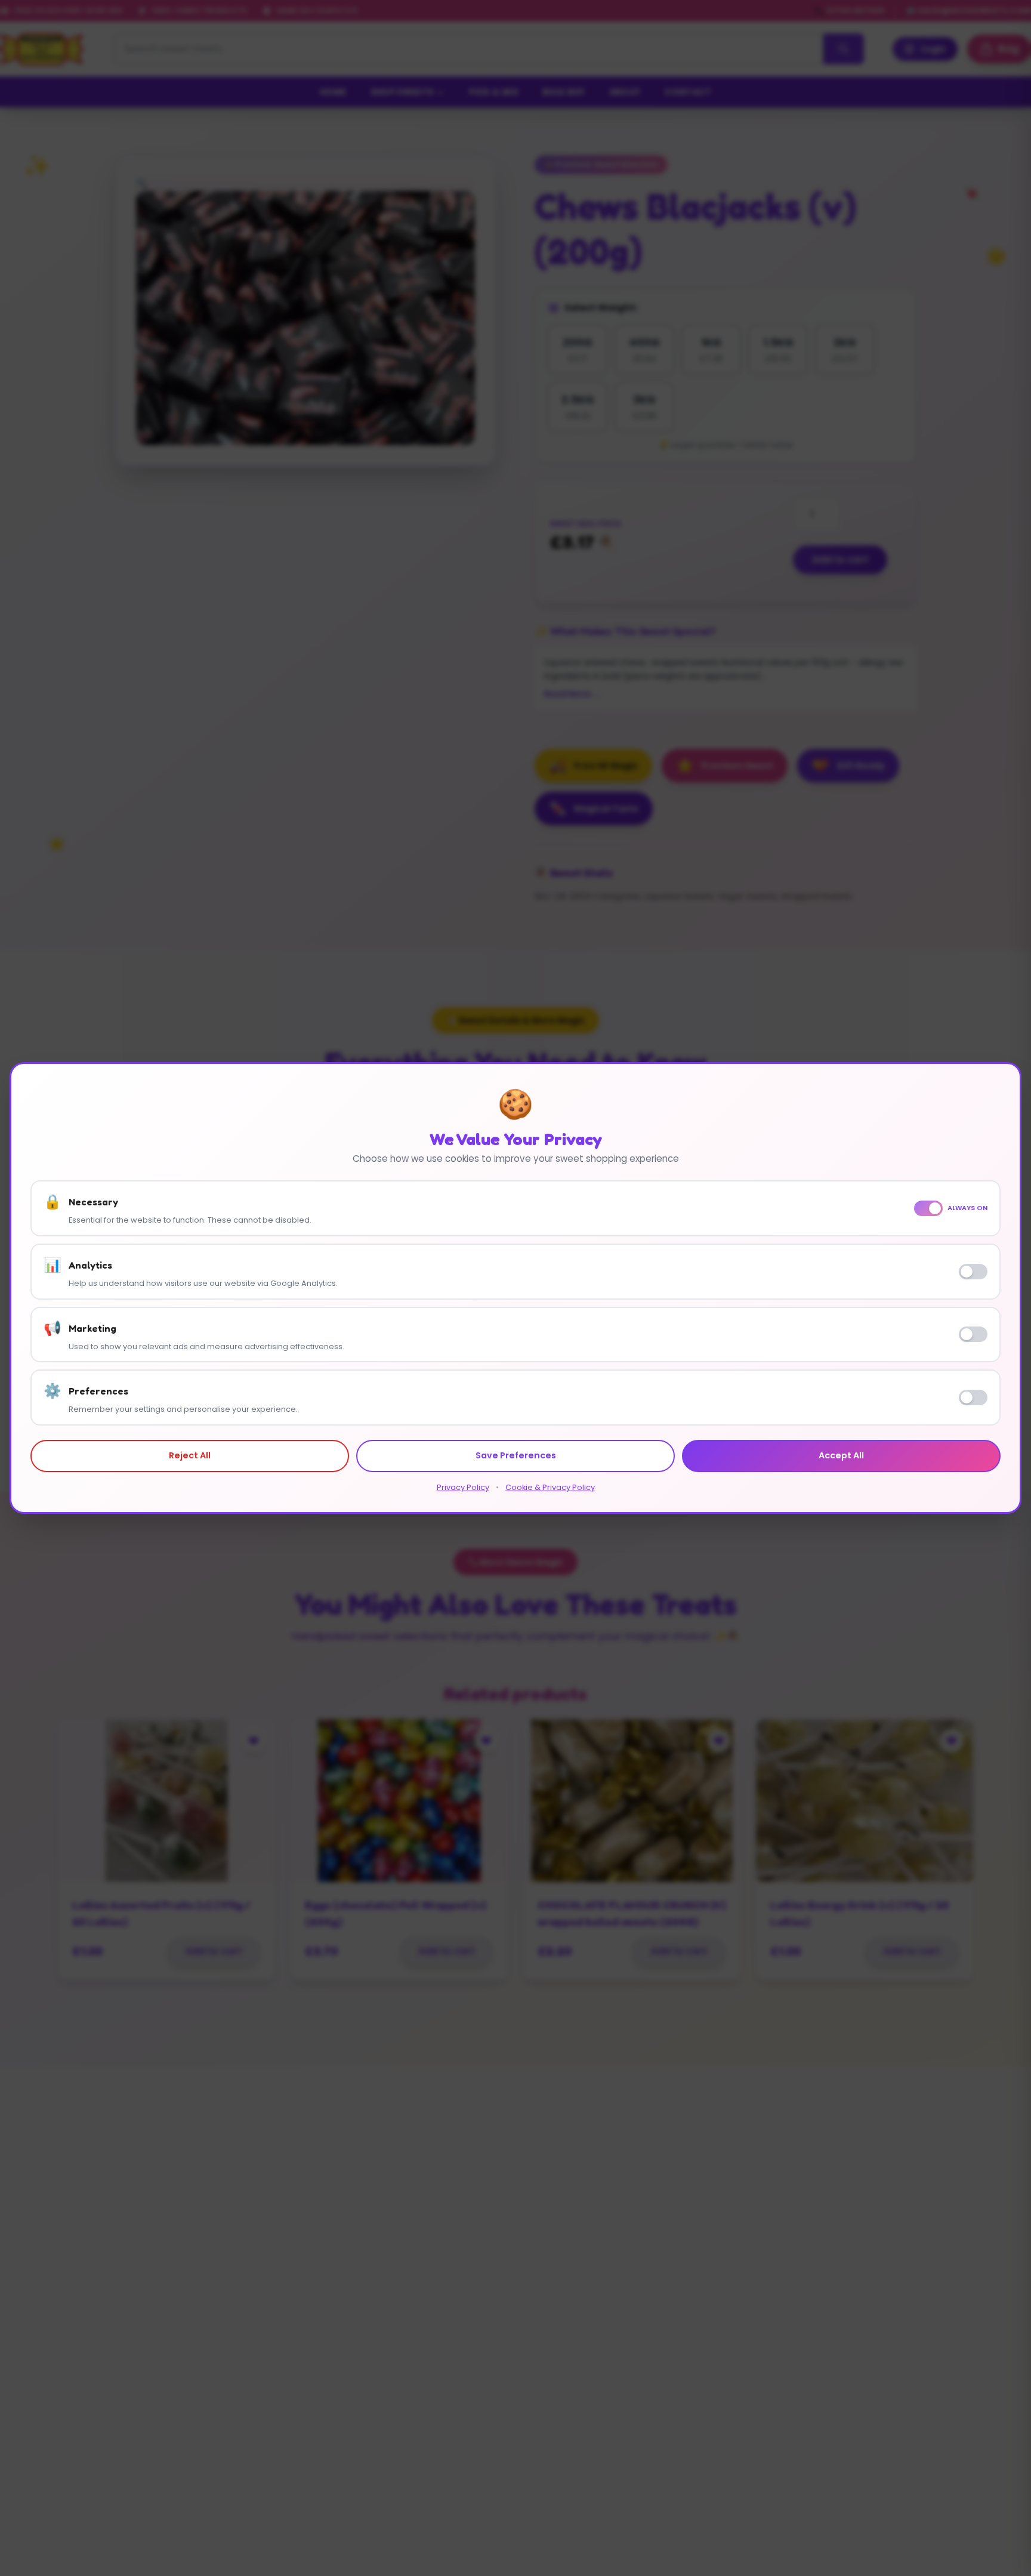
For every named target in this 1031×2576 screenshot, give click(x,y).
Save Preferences (516, 1455)
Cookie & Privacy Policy (550, 1487)
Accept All (841, 1455)
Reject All (190, 1455)
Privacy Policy (463, 1487)
